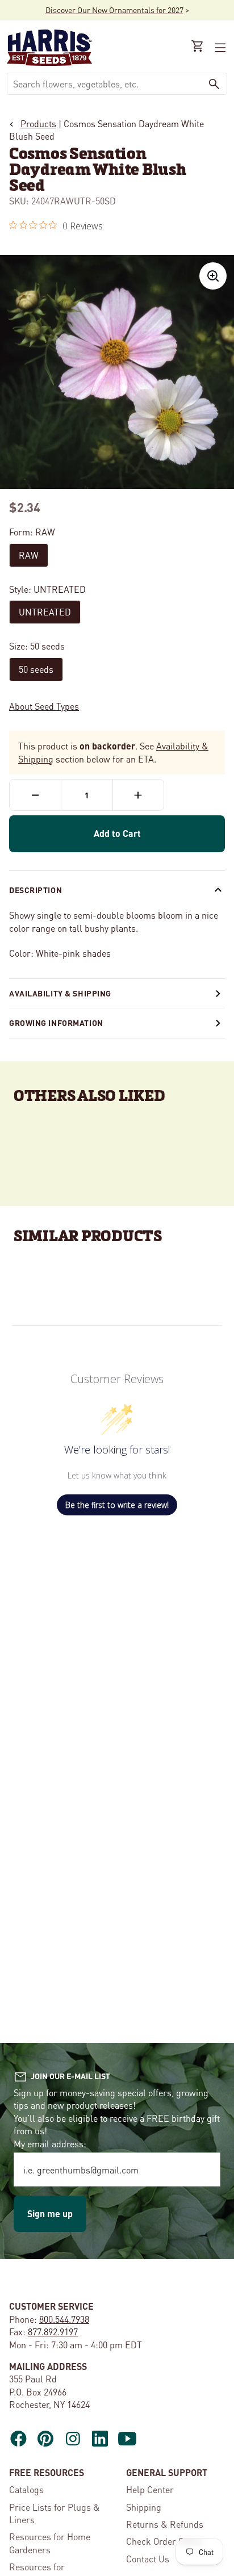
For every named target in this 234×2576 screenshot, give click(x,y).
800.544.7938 (64, 2319)
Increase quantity (138, 795)
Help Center (150, 2489)
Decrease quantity (35, 795)
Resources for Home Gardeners (50, 2543)
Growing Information (56, 1023)
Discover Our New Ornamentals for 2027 (114, 10)
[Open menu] (219, 48)
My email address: (50, 2144)
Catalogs (26, 2489)
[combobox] (105, 84)
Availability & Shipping (60, 993)
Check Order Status (165, 2541)
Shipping (144, 2507)
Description (35, 890)
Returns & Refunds (165, 2524)
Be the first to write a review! (117, 1505)
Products (38, 123)
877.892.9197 (53, 2332)
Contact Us (148, 2559)
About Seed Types (44, 706)
